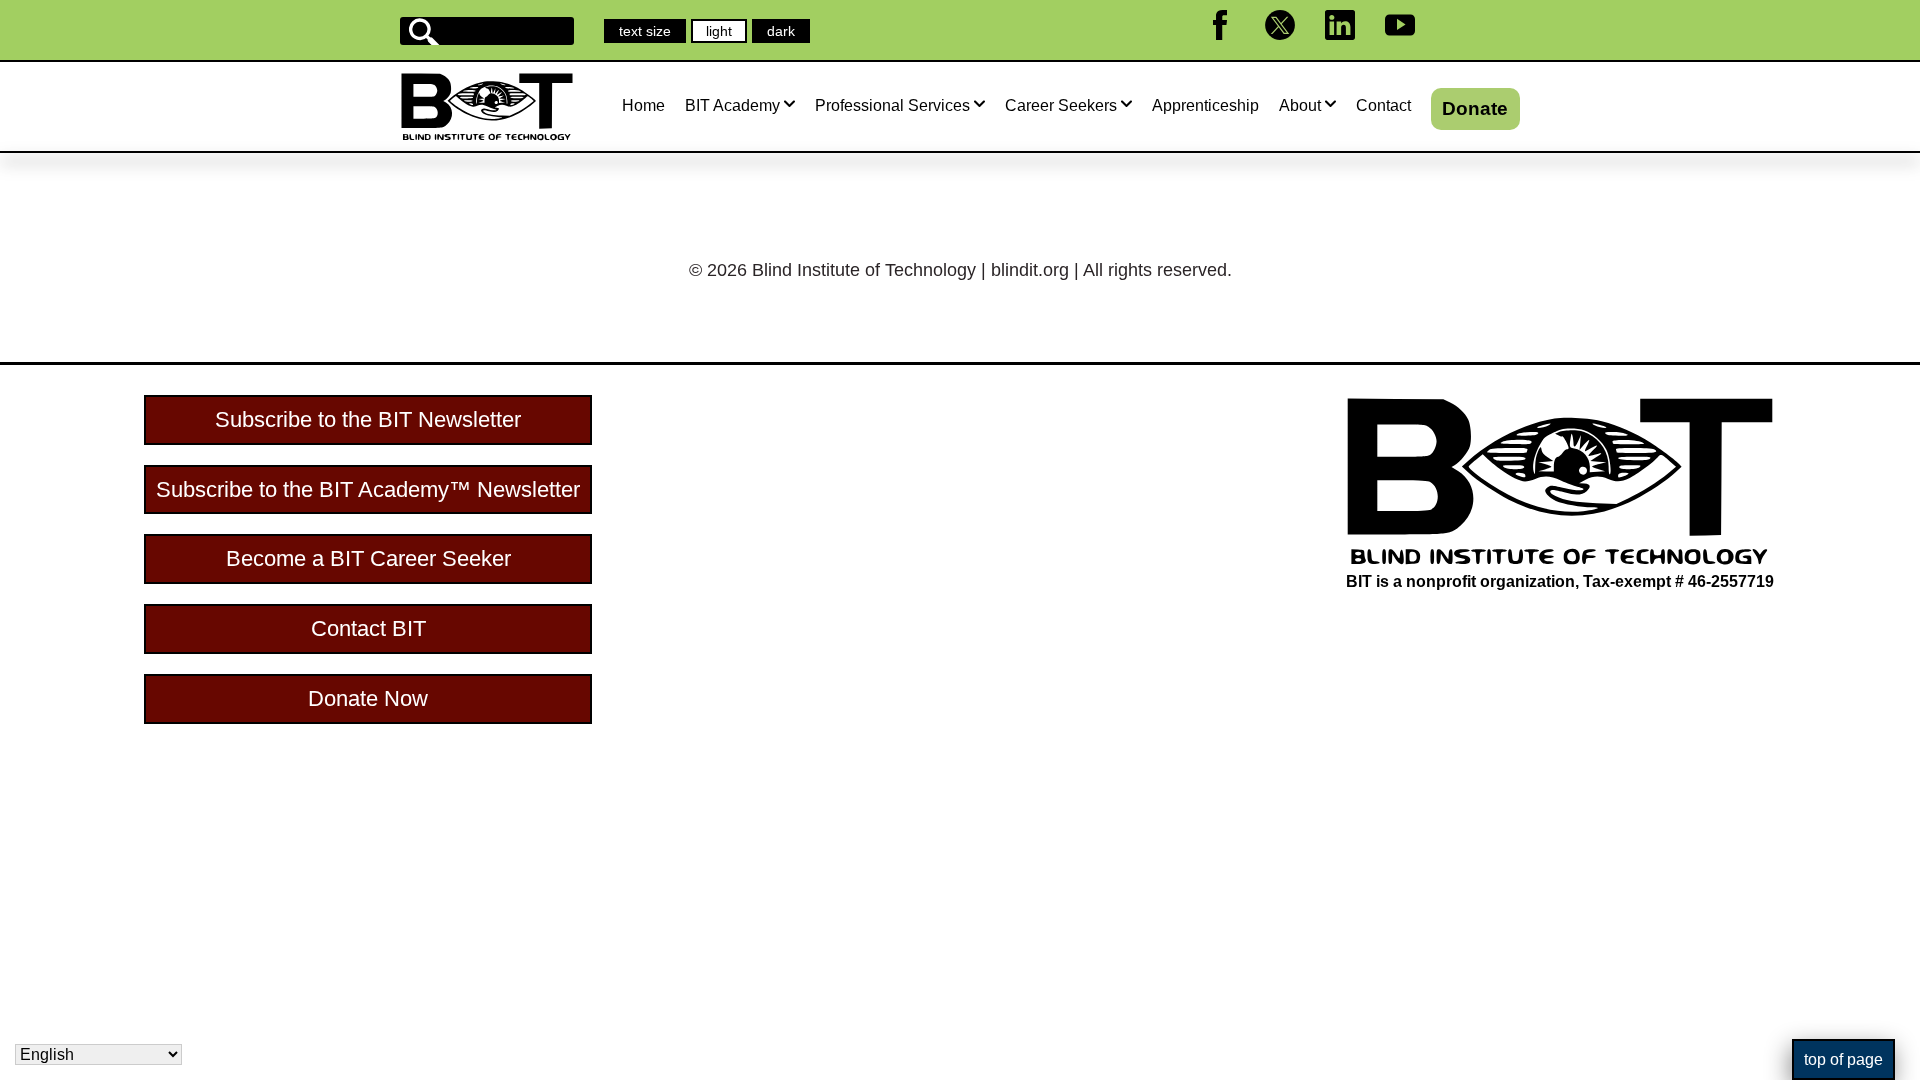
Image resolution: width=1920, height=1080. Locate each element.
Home (643, 105)
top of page (1843, 1059)
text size (645, 31)
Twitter (1288, 48)
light (726, 32)
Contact (1383, 105)
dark (788, 32)
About (1300, 105)
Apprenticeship (1205, 105)
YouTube (1412, 48)
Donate (1475, 108)
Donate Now (368, 698)
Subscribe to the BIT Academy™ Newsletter (368, 489)
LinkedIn (1352, 48)
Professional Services (892, 105)
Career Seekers (1061, 105)
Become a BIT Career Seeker (368, 558)
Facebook (1232, 48)
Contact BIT (368, 628)
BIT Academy (732, 105)
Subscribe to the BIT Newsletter (368, 419)
